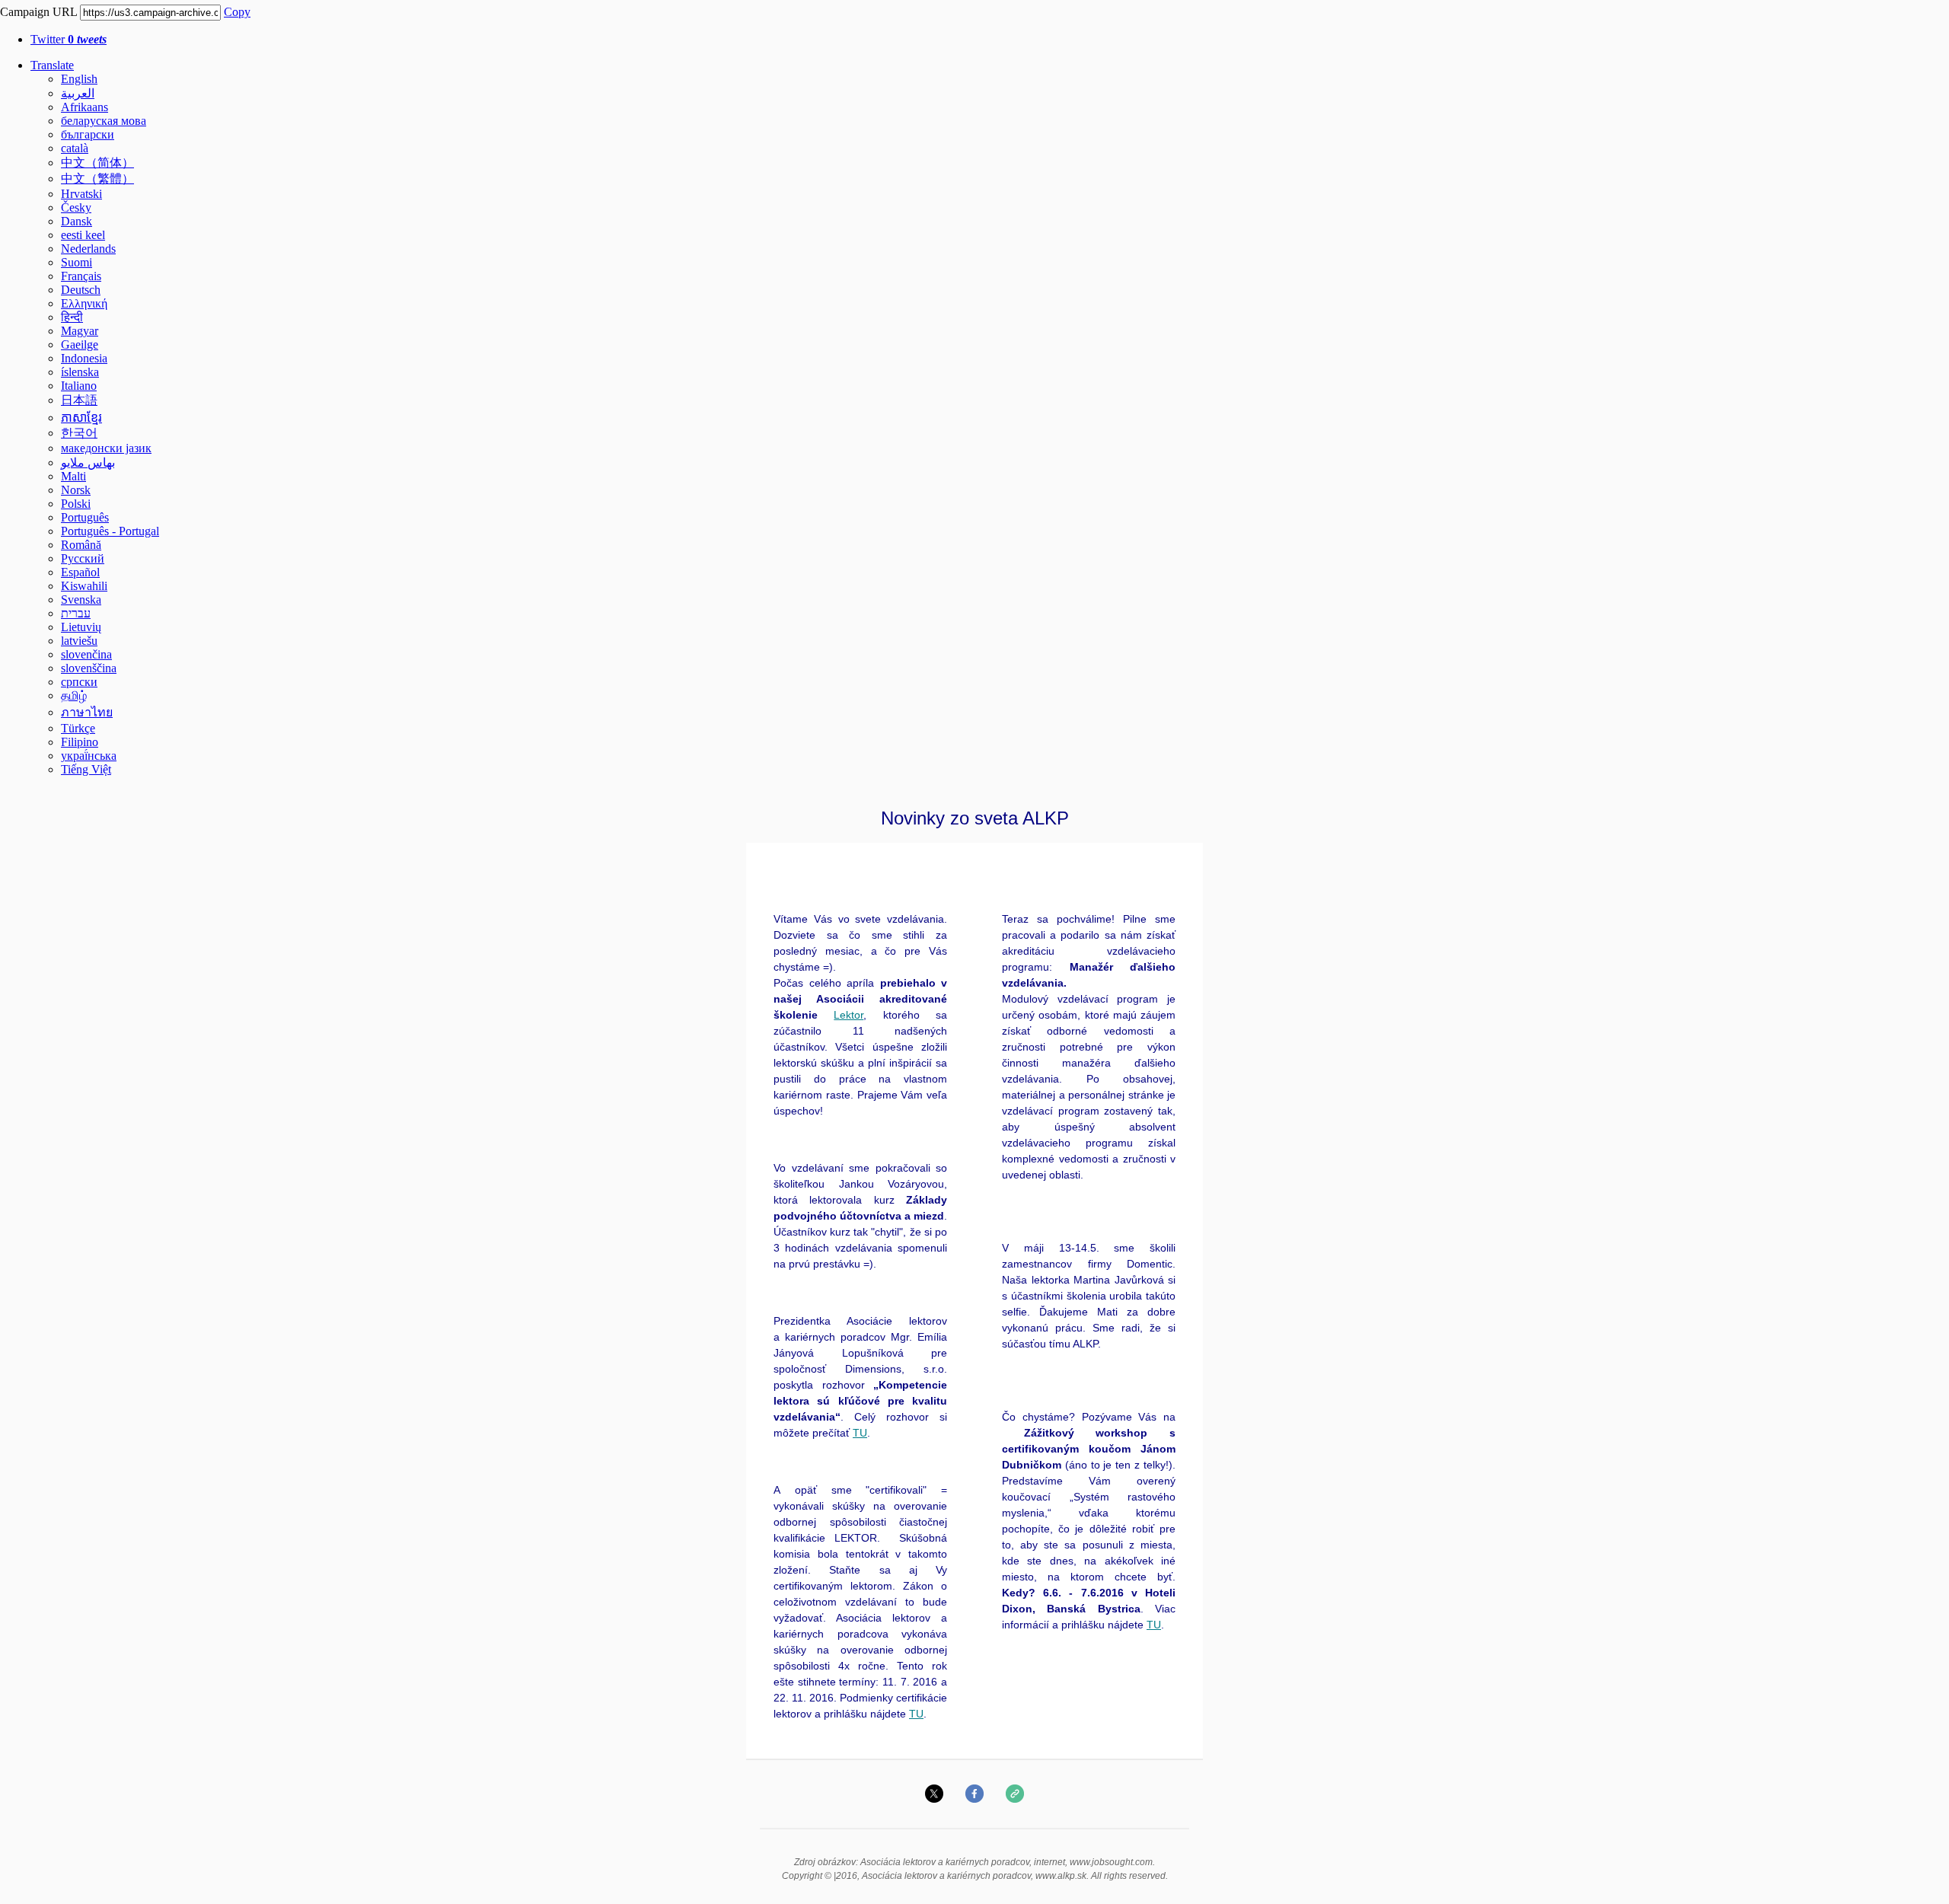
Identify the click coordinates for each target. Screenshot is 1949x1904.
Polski (76, 504)
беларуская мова (104, 121)
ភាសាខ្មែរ (81, 418)
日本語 (79, 400)
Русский (83, 558)
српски (79, 682)
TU (860, 1433)
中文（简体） (97, 163)
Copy (237, 12)
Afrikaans (85, 107)
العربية (78, 93)
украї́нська (89, 756)
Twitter (69, 39)
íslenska (80, 372)
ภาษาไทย (87, 712)
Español (80, 572)
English (79, 79)
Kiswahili (84, 586)
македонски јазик (106, 448)
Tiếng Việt (86, 769)
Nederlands (88, 249)
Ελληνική (84, 303)
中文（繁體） (97, 179)
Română (81, 545)
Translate (52, 65)
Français (81, 276)
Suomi (77, 262)
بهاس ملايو (88, 462)
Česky (76, 207)
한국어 (79, 433)
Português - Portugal (110, 531)
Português (85, 517)
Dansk (77, 221)
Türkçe (78, 728)
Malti (73, 476)
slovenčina (86, 654)
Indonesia (84, 358)
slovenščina (89, 668)
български (88, 134)
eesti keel (83, 235)
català (75, 148)
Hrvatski (81, 194)
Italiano (79, 386)
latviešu (79, 641)
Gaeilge (80, 344)
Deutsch (81, 290)
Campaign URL (38, 12)
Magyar (80, 331)
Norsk (76, 490)
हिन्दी (72, 317)
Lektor (849, 1015)
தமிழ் (74, 695)
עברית (76, 613)
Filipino (80, 742)
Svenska (81, 600)
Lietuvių (81, 627)
